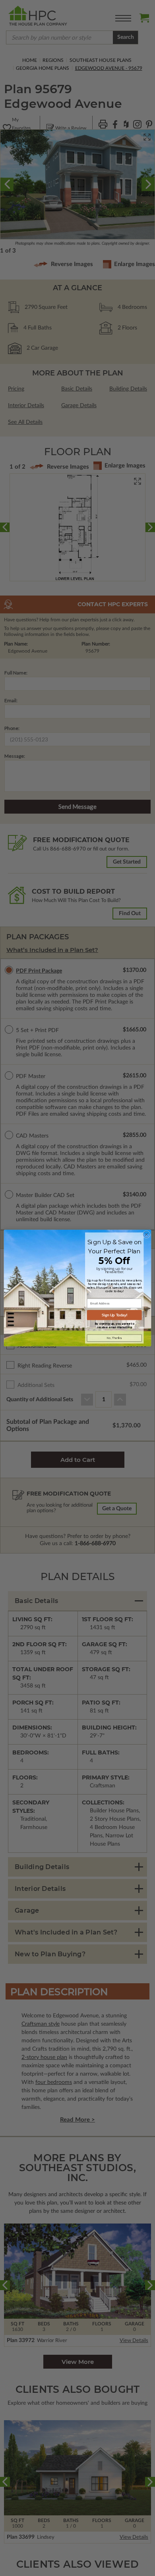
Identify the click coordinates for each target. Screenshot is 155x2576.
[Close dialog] (146, 1234)
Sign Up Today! (114, 1315)
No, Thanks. (114, 1338)
